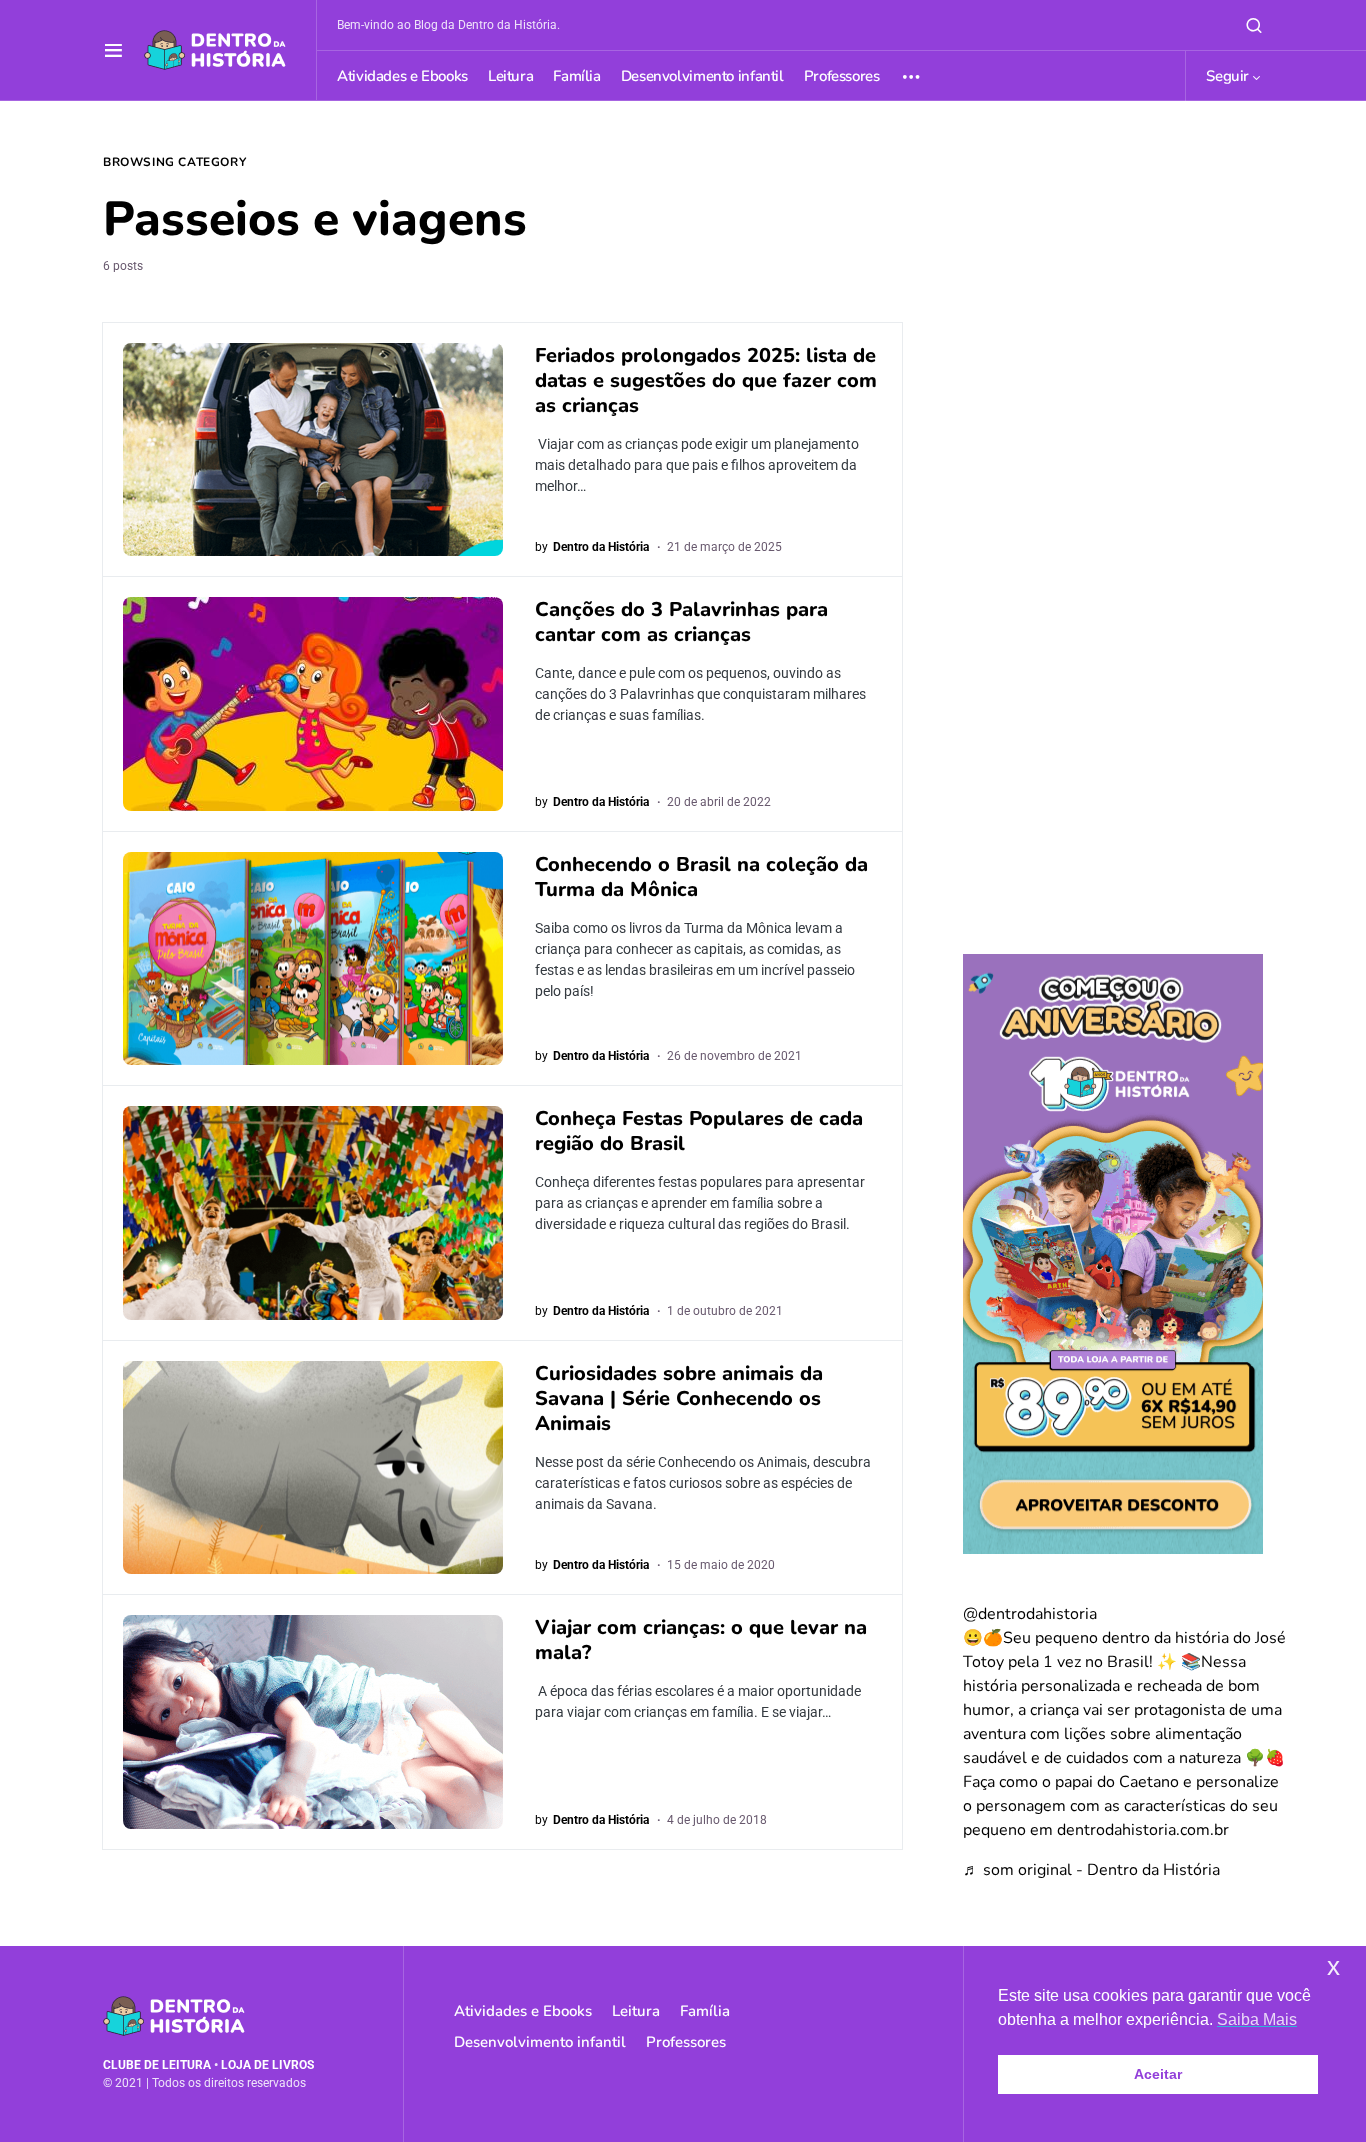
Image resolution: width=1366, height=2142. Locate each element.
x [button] (1333, 1966)
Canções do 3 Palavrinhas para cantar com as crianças (681, 622)
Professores (686, 2042)
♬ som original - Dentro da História (1091, 1870)
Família (705, 2011)
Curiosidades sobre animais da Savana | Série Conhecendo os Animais (679, 1398)
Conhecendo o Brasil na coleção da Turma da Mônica (701, 877)
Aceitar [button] (1158, 2074)
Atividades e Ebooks (523, 2011)
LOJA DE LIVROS (267, 2065)
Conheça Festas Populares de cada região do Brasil (699, 1131)
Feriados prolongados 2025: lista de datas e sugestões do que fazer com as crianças (706, 380)
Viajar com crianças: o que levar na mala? (701, 1640)
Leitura (636, 2011)
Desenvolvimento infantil (540, 2042)
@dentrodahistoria (1030, 1614)
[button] (113, 50)
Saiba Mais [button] (1257, 2019)
